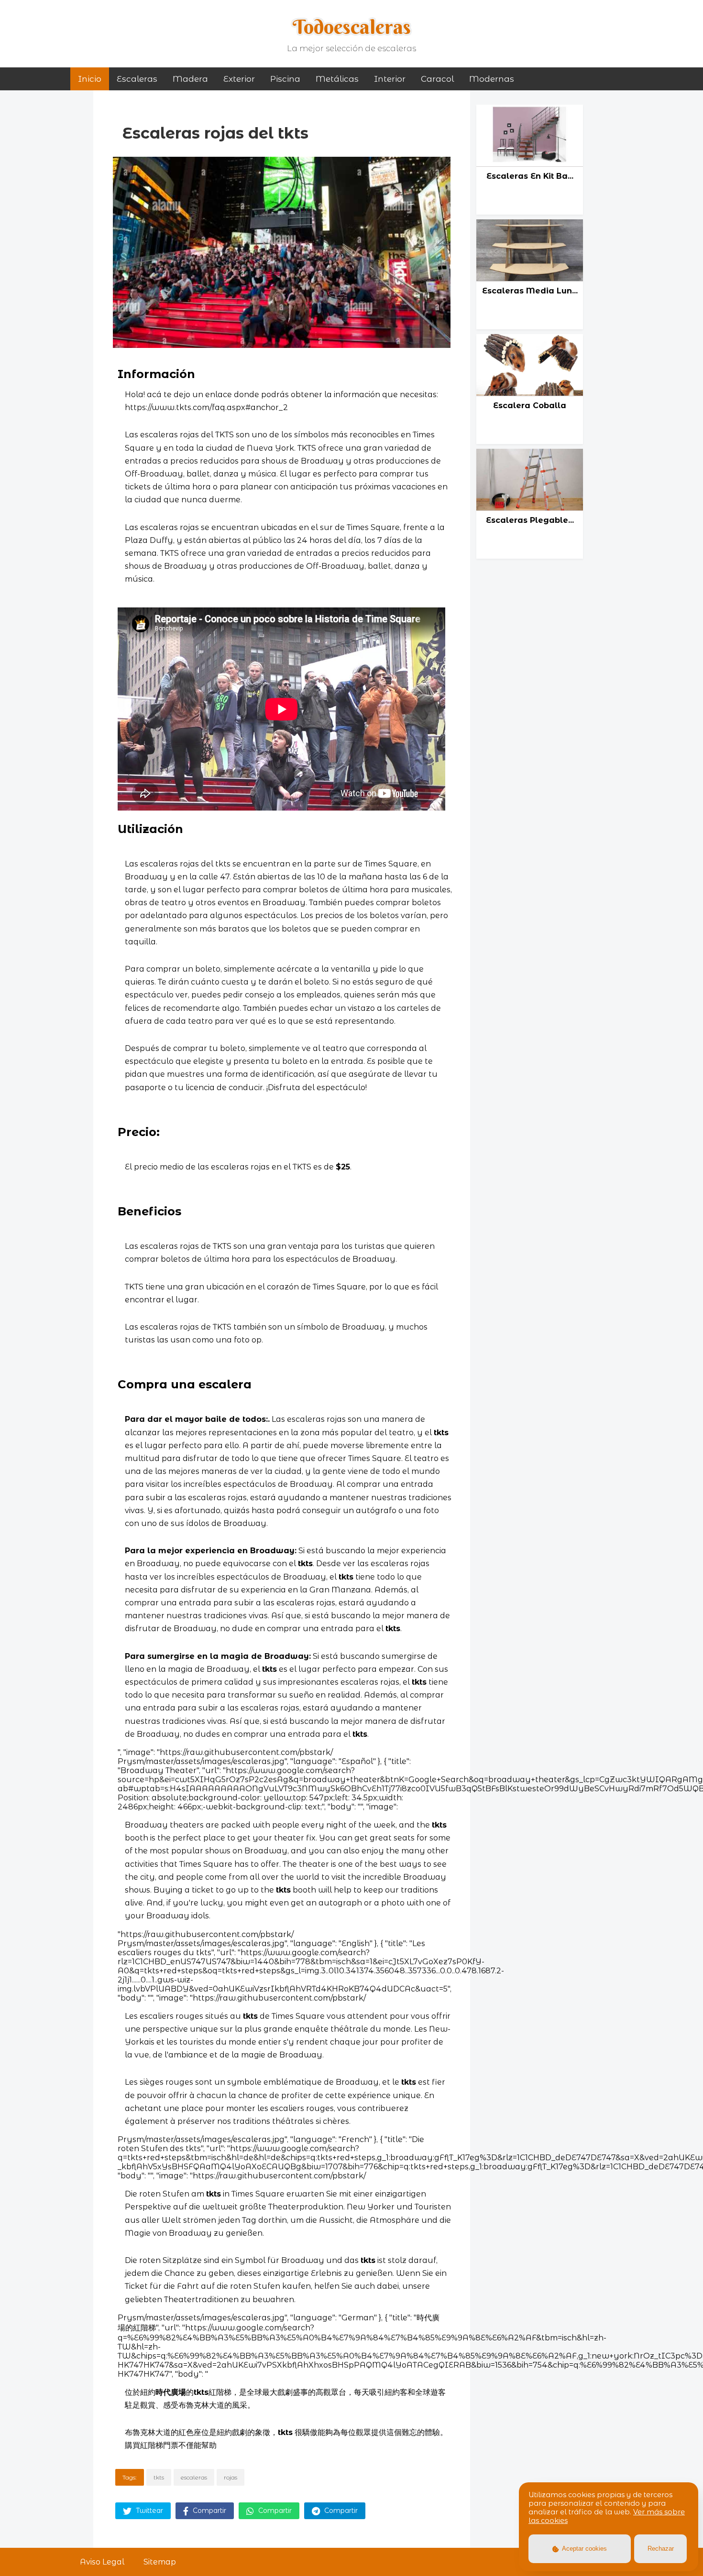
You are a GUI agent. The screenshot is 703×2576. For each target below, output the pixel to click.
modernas (492, 79)
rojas (231, 2477)
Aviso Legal (102, 2562)
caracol (437, 79)
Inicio (90, 79)
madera (190, 79)
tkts (159, 2477)
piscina (285, 79)
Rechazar (661, 2549)
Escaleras (137, 79)
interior (390, 79)
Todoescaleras (352, 27)
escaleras (194, 2477)
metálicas (337, 79)
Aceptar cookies (584, 2549)
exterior (239, 79)
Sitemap (160, 2562)
